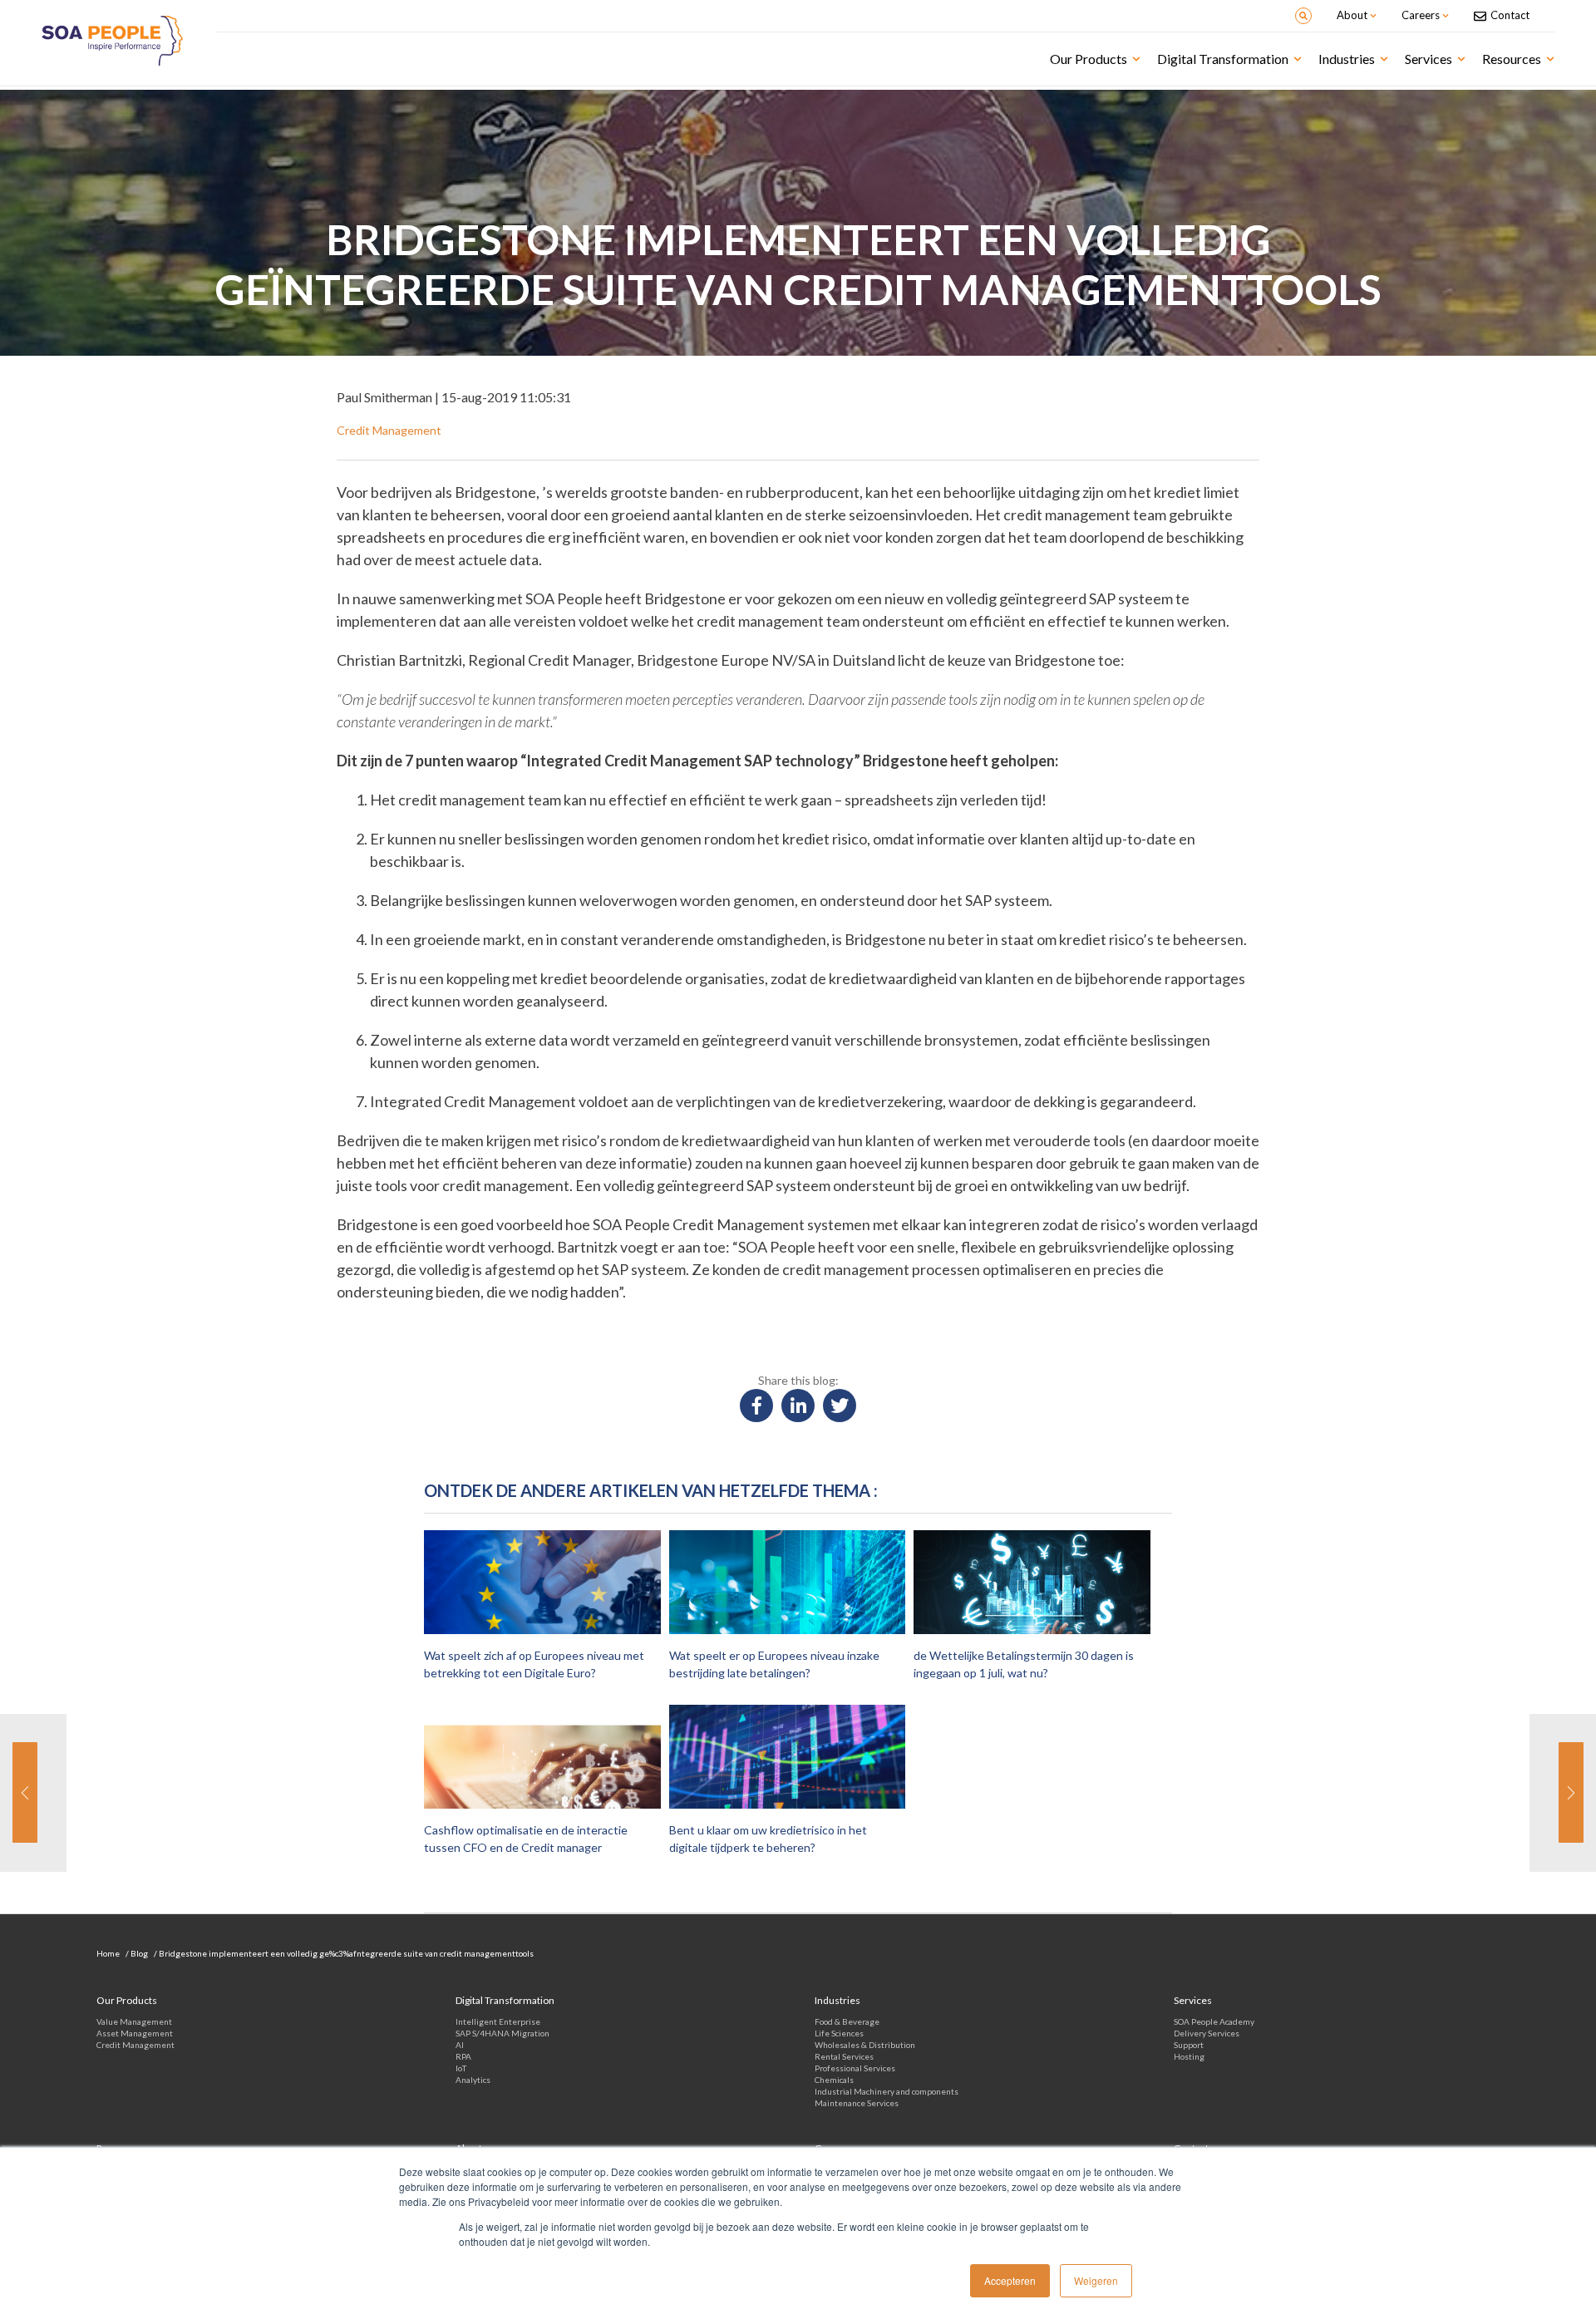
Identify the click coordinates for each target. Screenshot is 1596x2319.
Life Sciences (839, 2033)
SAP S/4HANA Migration (502, 2033)
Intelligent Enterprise (498, 2021)
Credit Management (135, 2045)
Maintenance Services (857, 2103)
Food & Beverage (847, 2021)
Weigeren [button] (1096, 2280)
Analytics (473, 2080)
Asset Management (135, 2033)
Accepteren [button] (1010, 2280)
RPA (463, 2056)
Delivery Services (1207, 2033)
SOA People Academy (1214, 2021)
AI (460, 2045)
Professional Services (855, 2068)
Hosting (1189, 2056)
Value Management (134, 2021)
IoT (461, 2068)
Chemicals (834, 2080)
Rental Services (844, 2056)
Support (1189, 2045)
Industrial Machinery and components (887, 2091)
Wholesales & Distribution (865, 2045)
